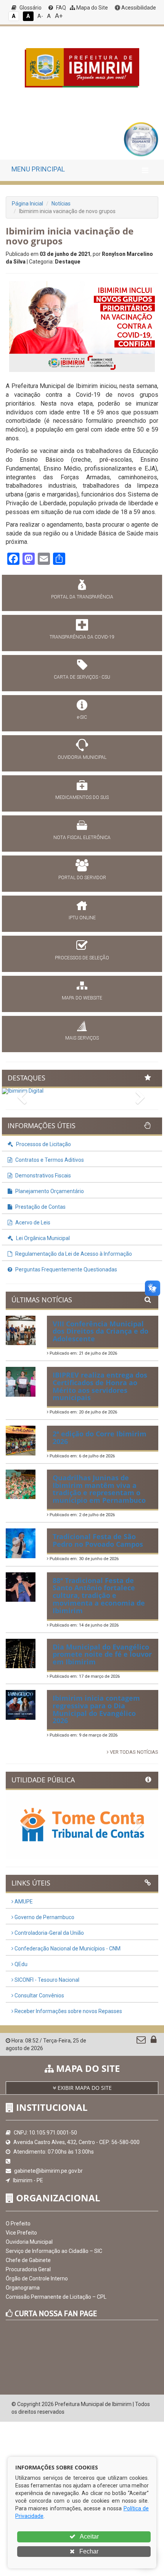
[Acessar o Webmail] (142, 2041)
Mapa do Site (92, 8)
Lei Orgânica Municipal (42, 1238)
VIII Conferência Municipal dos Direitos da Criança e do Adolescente (100, 1331)
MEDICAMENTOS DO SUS (82, 797)
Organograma (23, 2288)
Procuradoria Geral (28, 2269)
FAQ (60, 8)
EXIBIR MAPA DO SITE (84, 2088)
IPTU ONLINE (82, 918)
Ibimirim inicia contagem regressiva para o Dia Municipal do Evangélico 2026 (96, 1709)
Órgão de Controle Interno (37, 2278)
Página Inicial (27, 204)
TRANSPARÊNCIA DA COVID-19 (82, 637)
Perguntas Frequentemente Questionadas (66, 1269)
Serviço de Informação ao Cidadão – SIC (54, 2251)
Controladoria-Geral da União (49, 1933)
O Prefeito (18, 2223)
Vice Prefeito (21, 2233)
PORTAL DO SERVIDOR (82, 878)
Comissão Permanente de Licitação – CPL (56, 2297)
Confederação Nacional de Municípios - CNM (67, 1949)
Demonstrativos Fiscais (43, 1176)
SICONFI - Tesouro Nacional (46, 1980)
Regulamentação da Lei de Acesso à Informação (73, 1254)
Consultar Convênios (39, 1995)
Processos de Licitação (43, 1144)
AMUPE (23, 1902)
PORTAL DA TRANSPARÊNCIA (82, 597)
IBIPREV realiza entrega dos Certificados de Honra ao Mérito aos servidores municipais (100, 1386)
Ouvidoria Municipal (29, 2242)
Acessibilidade (138, 8)
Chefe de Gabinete (28, 2260)
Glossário (30, 8)
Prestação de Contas (40, 1207)
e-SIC (82, 717)
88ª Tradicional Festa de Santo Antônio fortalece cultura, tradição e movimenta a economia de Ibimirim (99, 1595)
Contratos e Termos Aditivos (49, 1160)
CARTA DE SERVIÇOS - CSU (82, 677)
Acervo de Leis (32, 1223)
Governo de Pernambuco (44, 1917)
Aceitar (89, 2536)
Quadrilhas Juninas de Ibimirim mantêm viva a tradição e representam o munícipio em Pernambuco (99, 1489)
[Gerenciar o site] (154, 2041)
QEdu (20, 1964)
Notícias (61, 204)
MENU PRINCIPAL (38, 169)
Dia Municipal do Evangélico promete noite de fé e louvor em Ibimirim (102, 1654)
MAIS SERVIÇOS (82, 1038)
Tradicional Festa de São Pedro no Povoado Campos (98, 1540)
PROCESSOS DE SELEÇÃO (82, 958)
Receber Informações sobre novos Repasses (68, 2011)
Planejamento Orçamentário (49, 1191)
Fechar (88, 2551)
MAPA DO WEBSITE (82, 998)
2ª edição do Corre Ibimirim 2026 (100, 1438)
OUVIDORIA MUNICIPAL (82, 757)
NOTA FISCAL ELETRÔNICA (82, 838)
